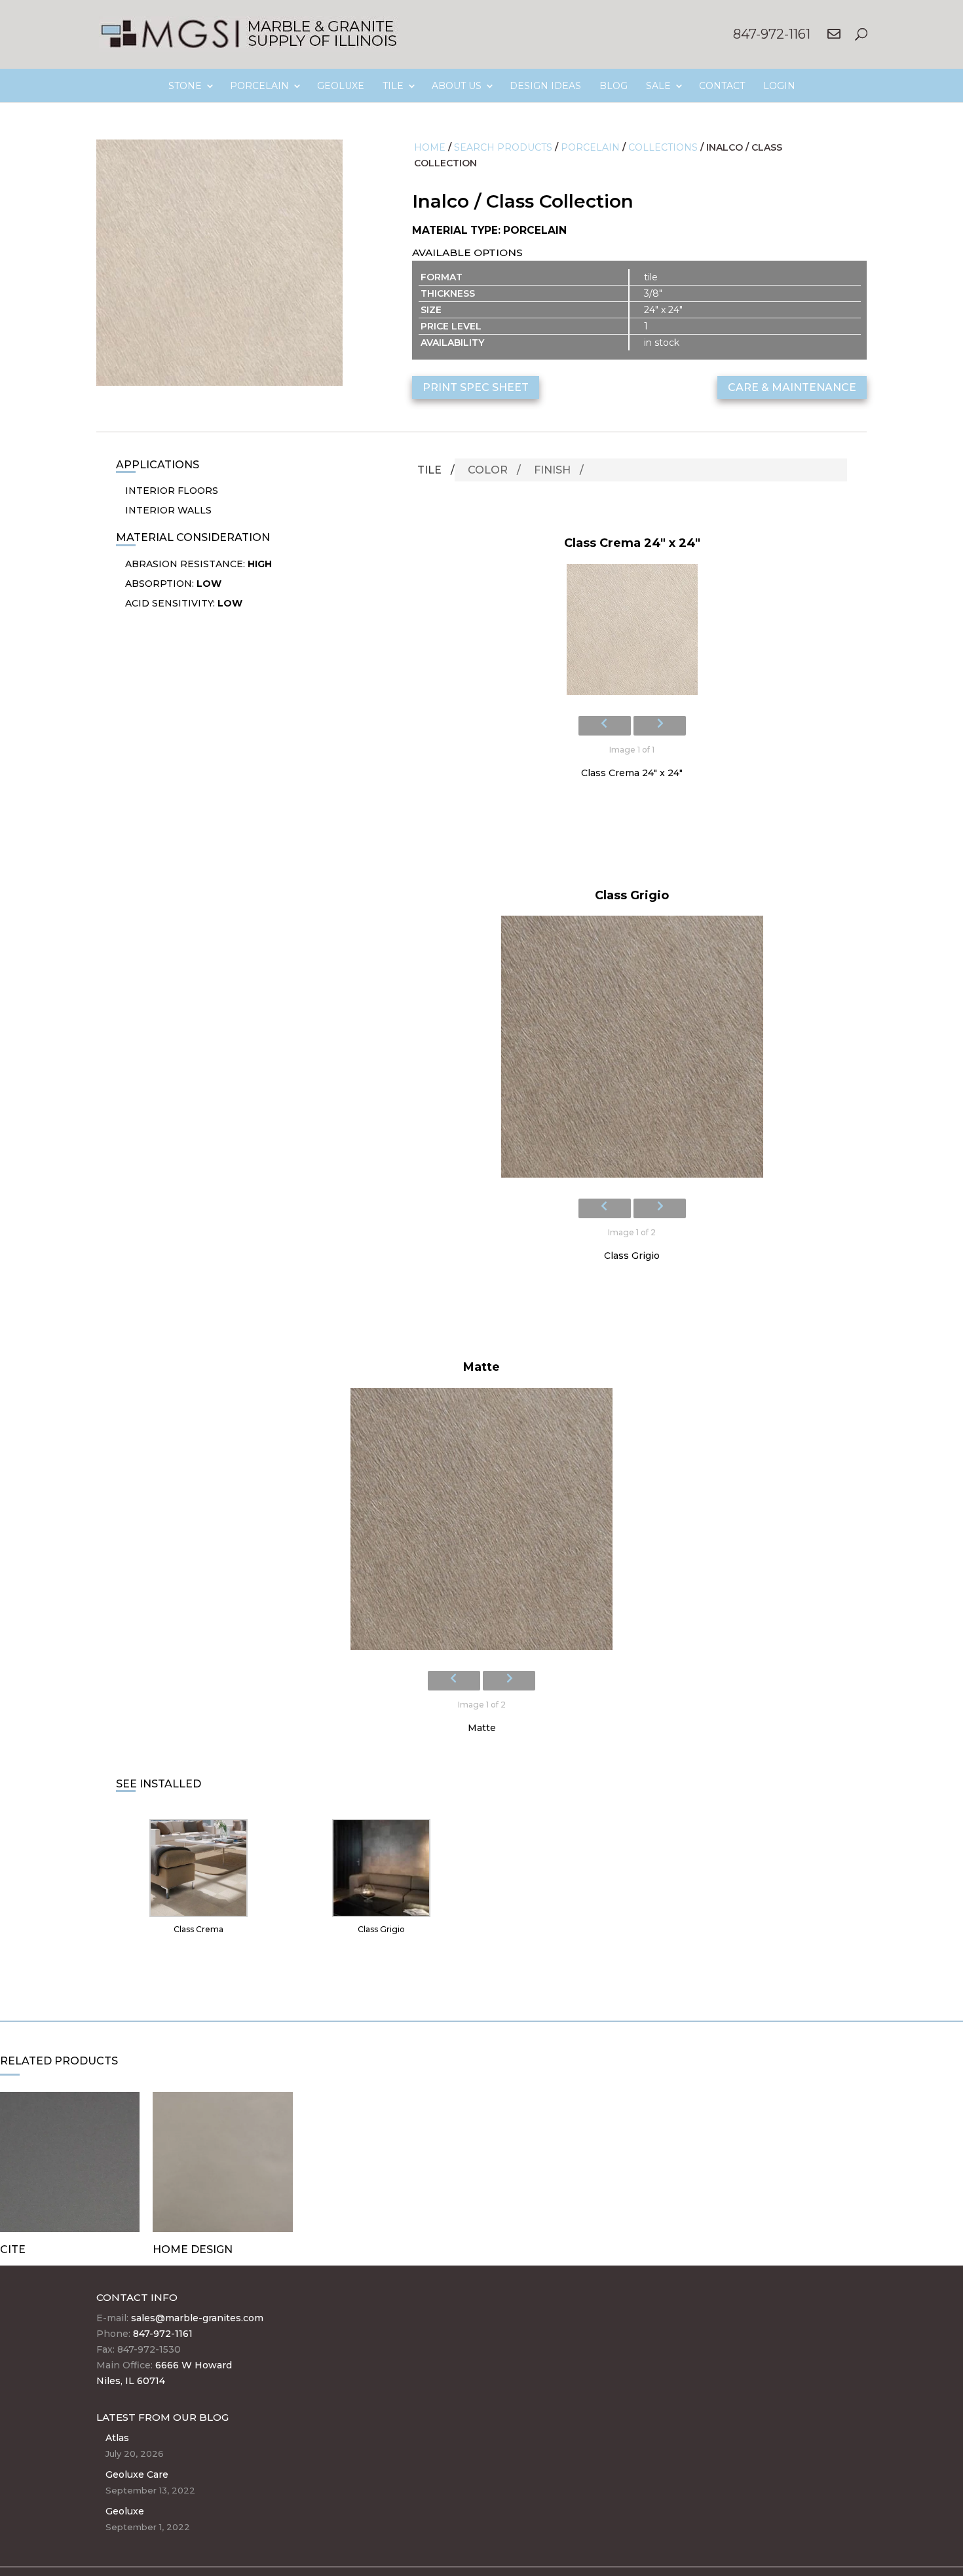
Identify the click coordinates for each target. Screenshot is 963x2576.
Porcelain (590, 147)
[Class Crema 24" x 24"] (632, 633)
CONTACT (722, 86)
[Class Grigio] (632, 1051)
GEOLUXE (341, 86)
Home (430, 147)
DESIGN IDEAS (545, 86)
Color (488, 470)
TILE (393, 86)
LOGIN (779, 86)
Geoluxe (125, 2511)
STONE (185, 86)
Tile (429, 470)
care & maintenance (792, 387)
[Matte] (481, 1523)
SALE (658, 86)
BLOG (614, 86)
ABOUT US (457, 86)
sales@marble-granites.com (197, 2318)
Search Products (503, 147)
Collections (663, 147)
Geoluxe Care (137, 2474)
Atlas (117, 2438)
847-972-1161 (772, 34)
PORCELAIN (259, 86)
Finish (552, 470)
